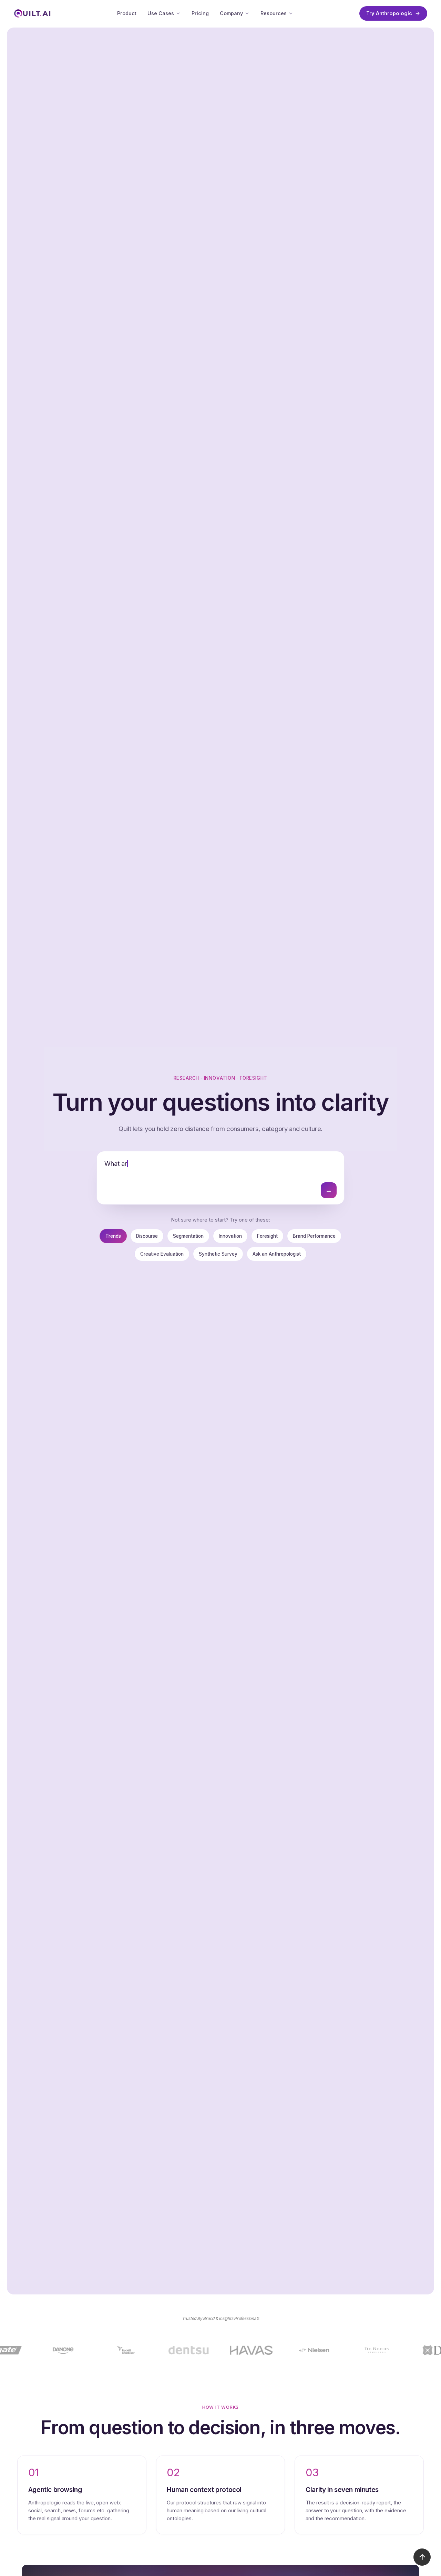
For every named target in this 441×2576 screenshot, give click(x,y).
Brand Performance (314, 1236)
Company (231, 13)
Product (127, 13)
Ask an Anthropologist (277, 1254)
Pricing (200, 13)
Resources (274, 13)
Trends (113, 1236)
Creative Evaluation (162, 1254)
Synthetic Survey (218, 1254)
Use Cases (161, 13)
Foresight (267, 1236)
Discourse (147, 1236)
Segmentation (188, 1236)
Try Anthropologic (389, 13)
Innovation (230, 1236)
